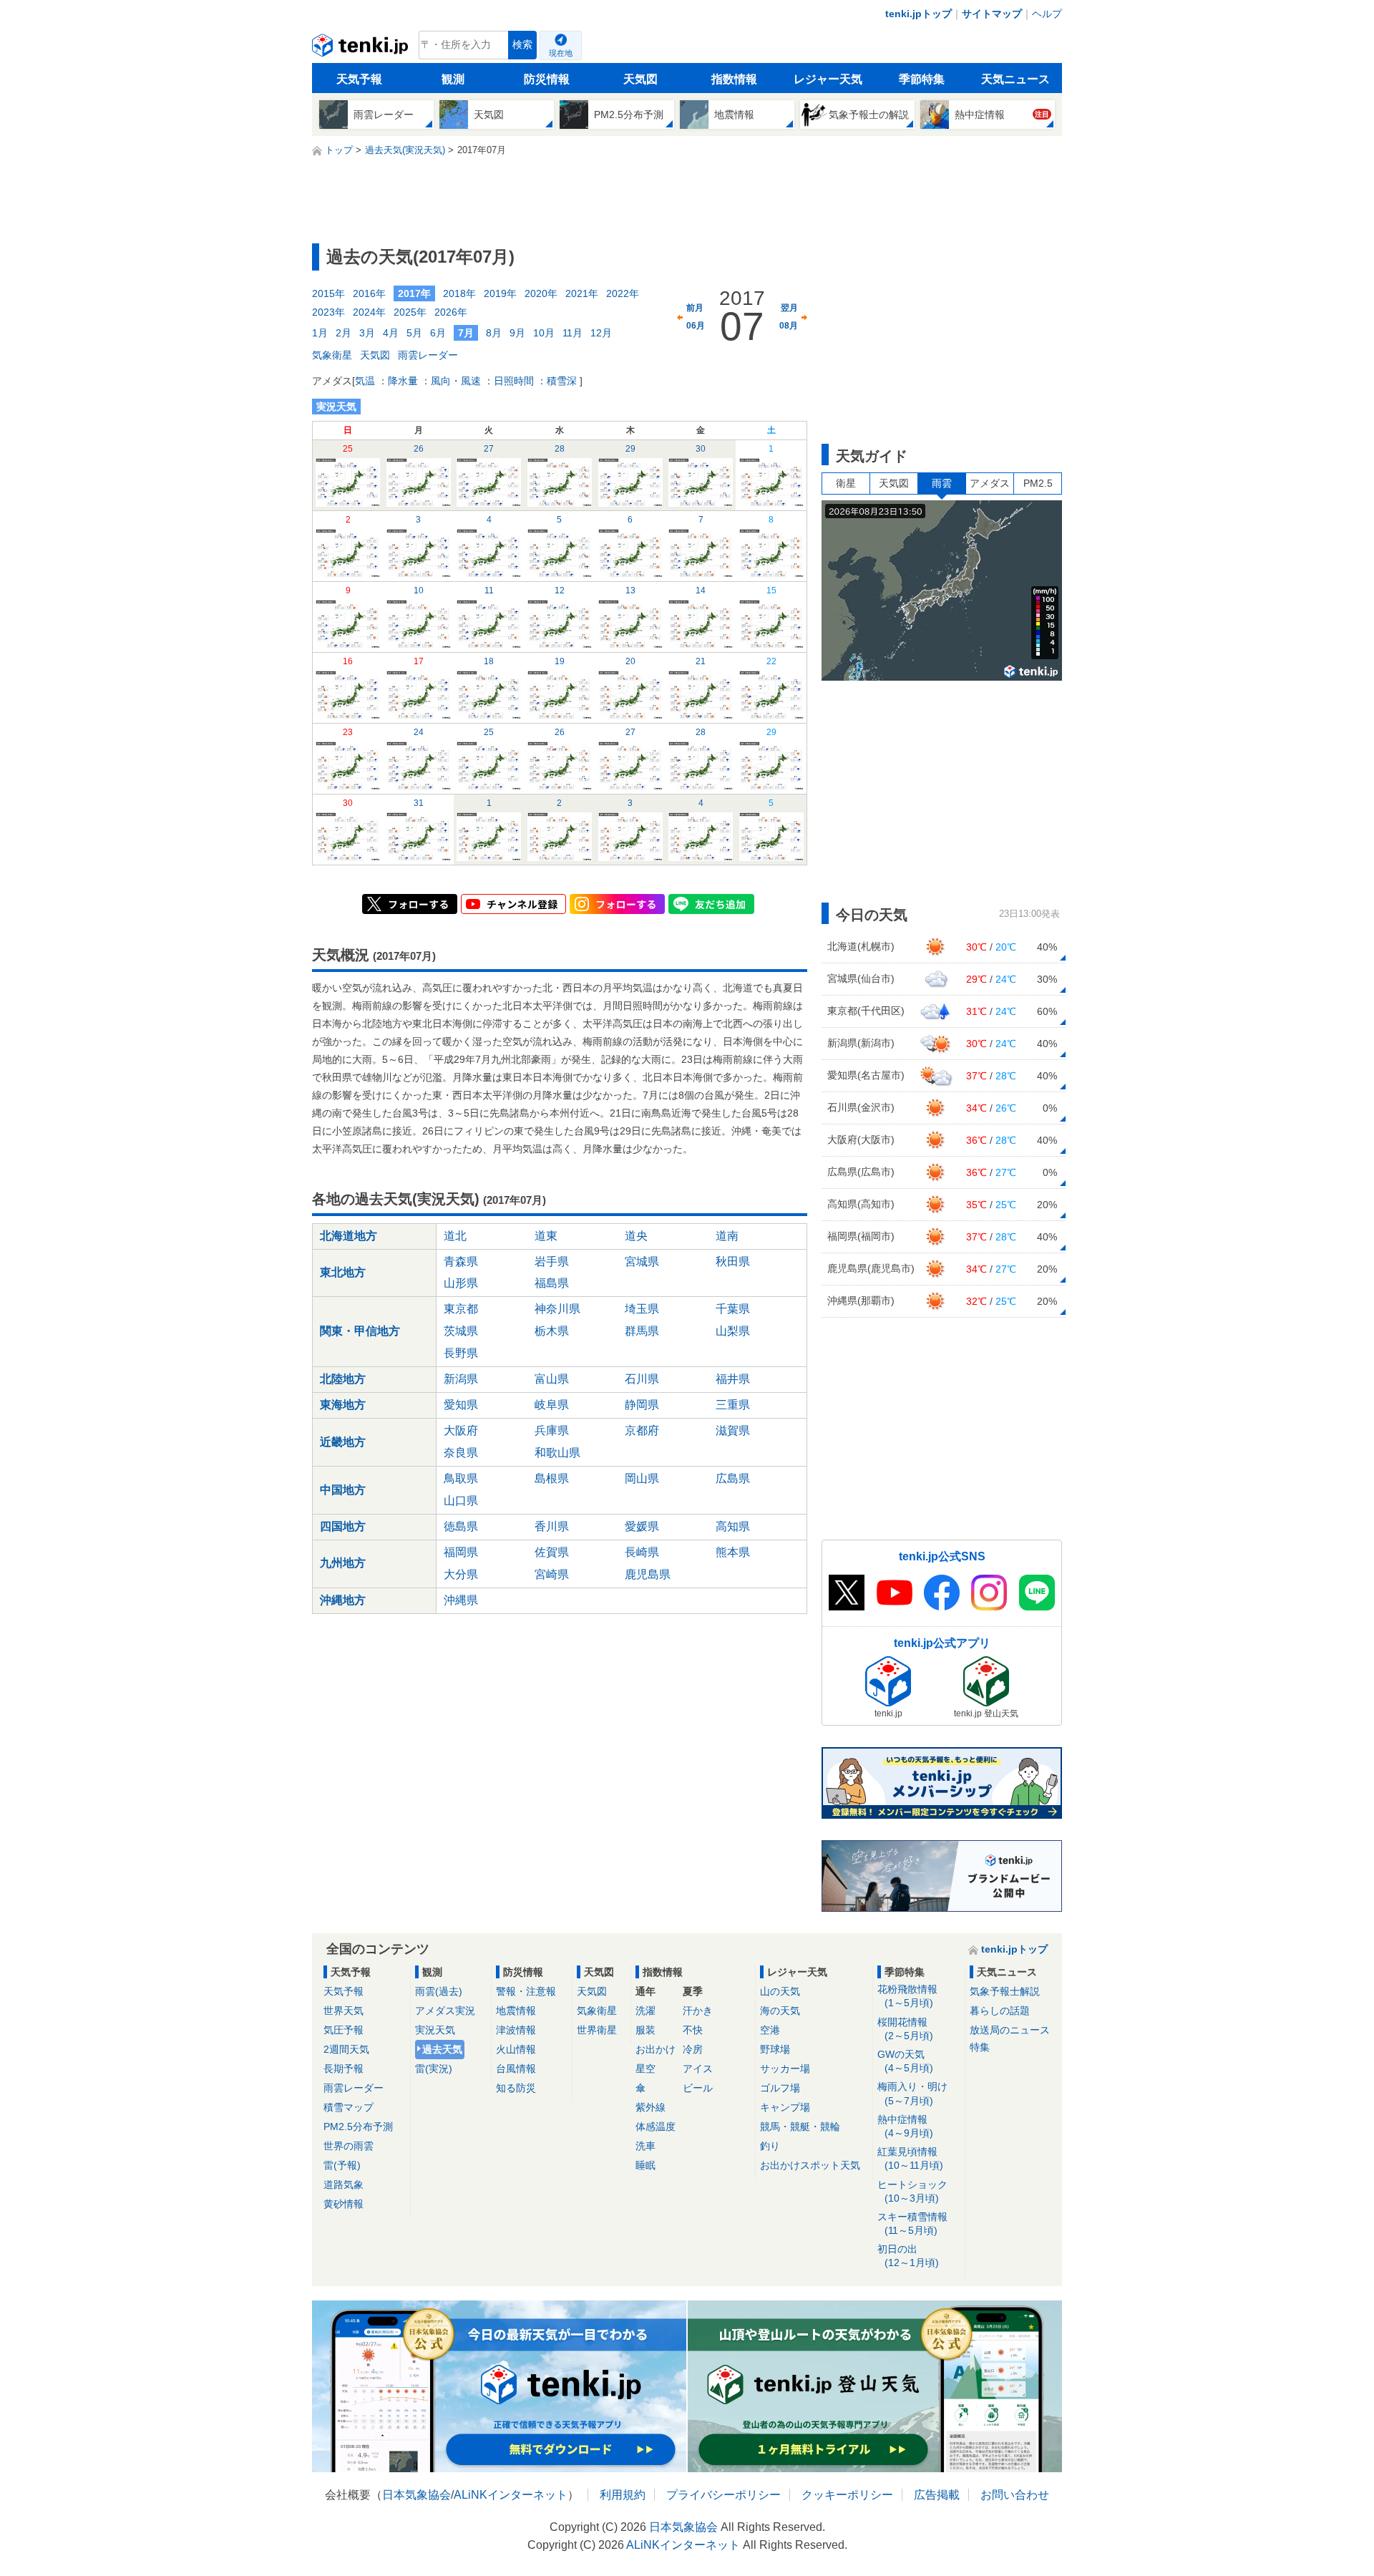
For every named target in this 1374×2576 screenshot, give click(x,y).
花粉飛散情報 (907, 1996)
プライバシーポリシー (723, 2495)
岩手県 (552, 1262)
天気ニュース (1015, 79)
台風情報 (516, 2069)
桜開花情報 (905, 2029)
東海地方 (343, 1405)
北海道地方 (349, 1236)
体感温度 (656, 2127)
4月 (391, 333)
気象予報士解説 (1005, 1991)
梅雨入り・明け (912, 2093)
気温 (365, 381)
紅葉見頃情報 (910, 2158)
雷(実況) (434, 2069)
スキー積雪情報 (912, 2223)
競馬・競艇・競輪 (800, 2127)
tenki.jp (362, 49)
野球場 (775, 2049)
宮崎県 (552, 1574)
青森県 (461, 1262)
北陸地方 (343, 1379)
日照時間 (514, 381)
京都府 (642, 1430)
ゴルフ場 (780, 2088)
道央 (636, 1236)
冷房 (693, 2049)
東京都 (461, 1309)
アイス (698, 2069)
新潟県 (461, 1379)
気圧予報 (343, 2030)
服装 (645, 2030)
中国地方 (343, 1490)
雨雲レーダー (428, 355)
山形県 (461, 1283)
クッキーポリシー (847, 2495)
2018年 (459, 293)
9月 (517, 333)
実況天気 (435, 2030)
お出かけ (656, 2049)
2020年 (541, 293)
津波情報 (516, 2030)
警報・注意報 (526, 1991)
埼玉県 (642, 1309)
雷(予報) (342, 2165)
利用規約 (623, 2495)
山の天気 (780, 1991)
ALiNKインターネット (511, 2495)
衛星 (846, 483)
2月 (343, 333)
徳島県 (461, 1526)
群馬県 (642, 1331)
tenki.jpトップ (919, 14)
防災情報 (547, 79)
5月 (414, 333)
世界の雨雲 (349, 2146)
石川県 (642, 1379)
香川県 (552, 1526)
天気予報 (359, 79)
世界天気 (343, 2011)
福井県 (733, 1379)
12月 (601, 333)
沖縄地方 (343, 1600)
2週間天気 (346, 2049)
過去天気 (442, 2049)
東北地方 (343, 1272)
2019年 (500, 293)
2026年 (451, 312)
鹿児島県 (648, 1574)
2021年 (582, 293)
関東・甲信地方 (360, 1331)
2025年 (410, 312)
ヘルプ (1047, 14)
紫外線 (651, 2107)
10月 (544, 333)
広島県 (733, 1478)
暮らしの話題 (1000, 2011)
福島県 (552, 1283)
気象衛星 (332, 355)
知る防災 (516, 2088)
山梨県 (733, 1331)
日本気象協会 (416, 2495)
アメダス (990, 483)
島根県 (552, 1478)
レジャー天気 (828, 79)
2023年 (328, 312)
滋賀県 (733, 1430)
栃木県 (552, 1331)
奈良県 (461, 1453)
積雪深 (562, 381)
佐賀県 (552, 1552)
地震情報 (516, 2011)
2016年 (369, 293)
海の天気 (780, 2011)
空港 (770, 2030)
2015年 (328, 293)
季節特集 (922, 79)
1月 (320, 333)
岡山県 (642, 1478)
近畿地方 (343, 1442)
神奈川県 (557, 1309)
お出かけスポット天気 (810, 2165)
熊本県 (733, 1552)
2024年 (369, 312)
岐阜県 (552, 1405)
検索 (522, 45)
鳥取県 (461, 1478)
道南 (727, 1236)
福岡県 (461, 1552)
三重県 (733, 1405)
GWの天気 (905, 2061)
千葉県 (733, 1309)
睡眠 (645, 2165)
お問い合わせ (1015, 2495)
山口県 (461, 1501)
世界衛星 (597, 2030)
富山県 (552, 1379)
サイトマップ (992, 14)
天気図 (640, 79)
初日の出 (908, 2256)
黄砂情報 (343, 2204)
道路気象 (343, 2184)
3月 (367, 333)
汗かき (698, 2011)
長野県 (461, 1353)
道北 (455, 1236)
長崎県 (642, 1552)
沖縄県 (461, 1600)
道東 (546, 1236)
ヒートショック (912, 2191)
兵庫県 (552, 1430)
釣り (770, 2146)
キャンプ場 (785, 2107)
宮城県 (642, 1262)
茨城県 (461, 1331)
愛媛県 (642, 1526)
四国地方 (343, 1526)
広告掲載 (937, 2495)
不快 (693, 2030)
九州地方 (343, 1563)
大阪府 (461, 1430)
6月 (438, 333)
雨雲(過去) (439, 1991)
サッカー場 (785, 2069)
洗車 (645, 2146)
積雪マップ (349, 2107)
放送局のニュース (1010, 2030)
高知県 (733, 1526)
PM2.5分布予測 (358, 2127)
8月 (494, 333)
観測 (453, 79)
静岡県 (642, 1405)
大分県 (461, 1574)
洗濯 (645, 2011)
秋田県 (733, 1262)
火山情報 (516, 2049)
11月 (572, 333)
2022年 (623, 293)
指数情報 (734, 79)
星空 (645, 2069)
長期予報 (343, 2069)
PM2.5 (1038, 483)
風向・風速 (456, 381)
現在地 (561, 53)
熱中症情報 (905, 2126)
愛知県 (461, 1405)
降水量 (403, 381)
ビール (698, 2088)
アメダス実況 (445, 2011)
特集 (980, 2047)
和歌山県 (557, 1453)
